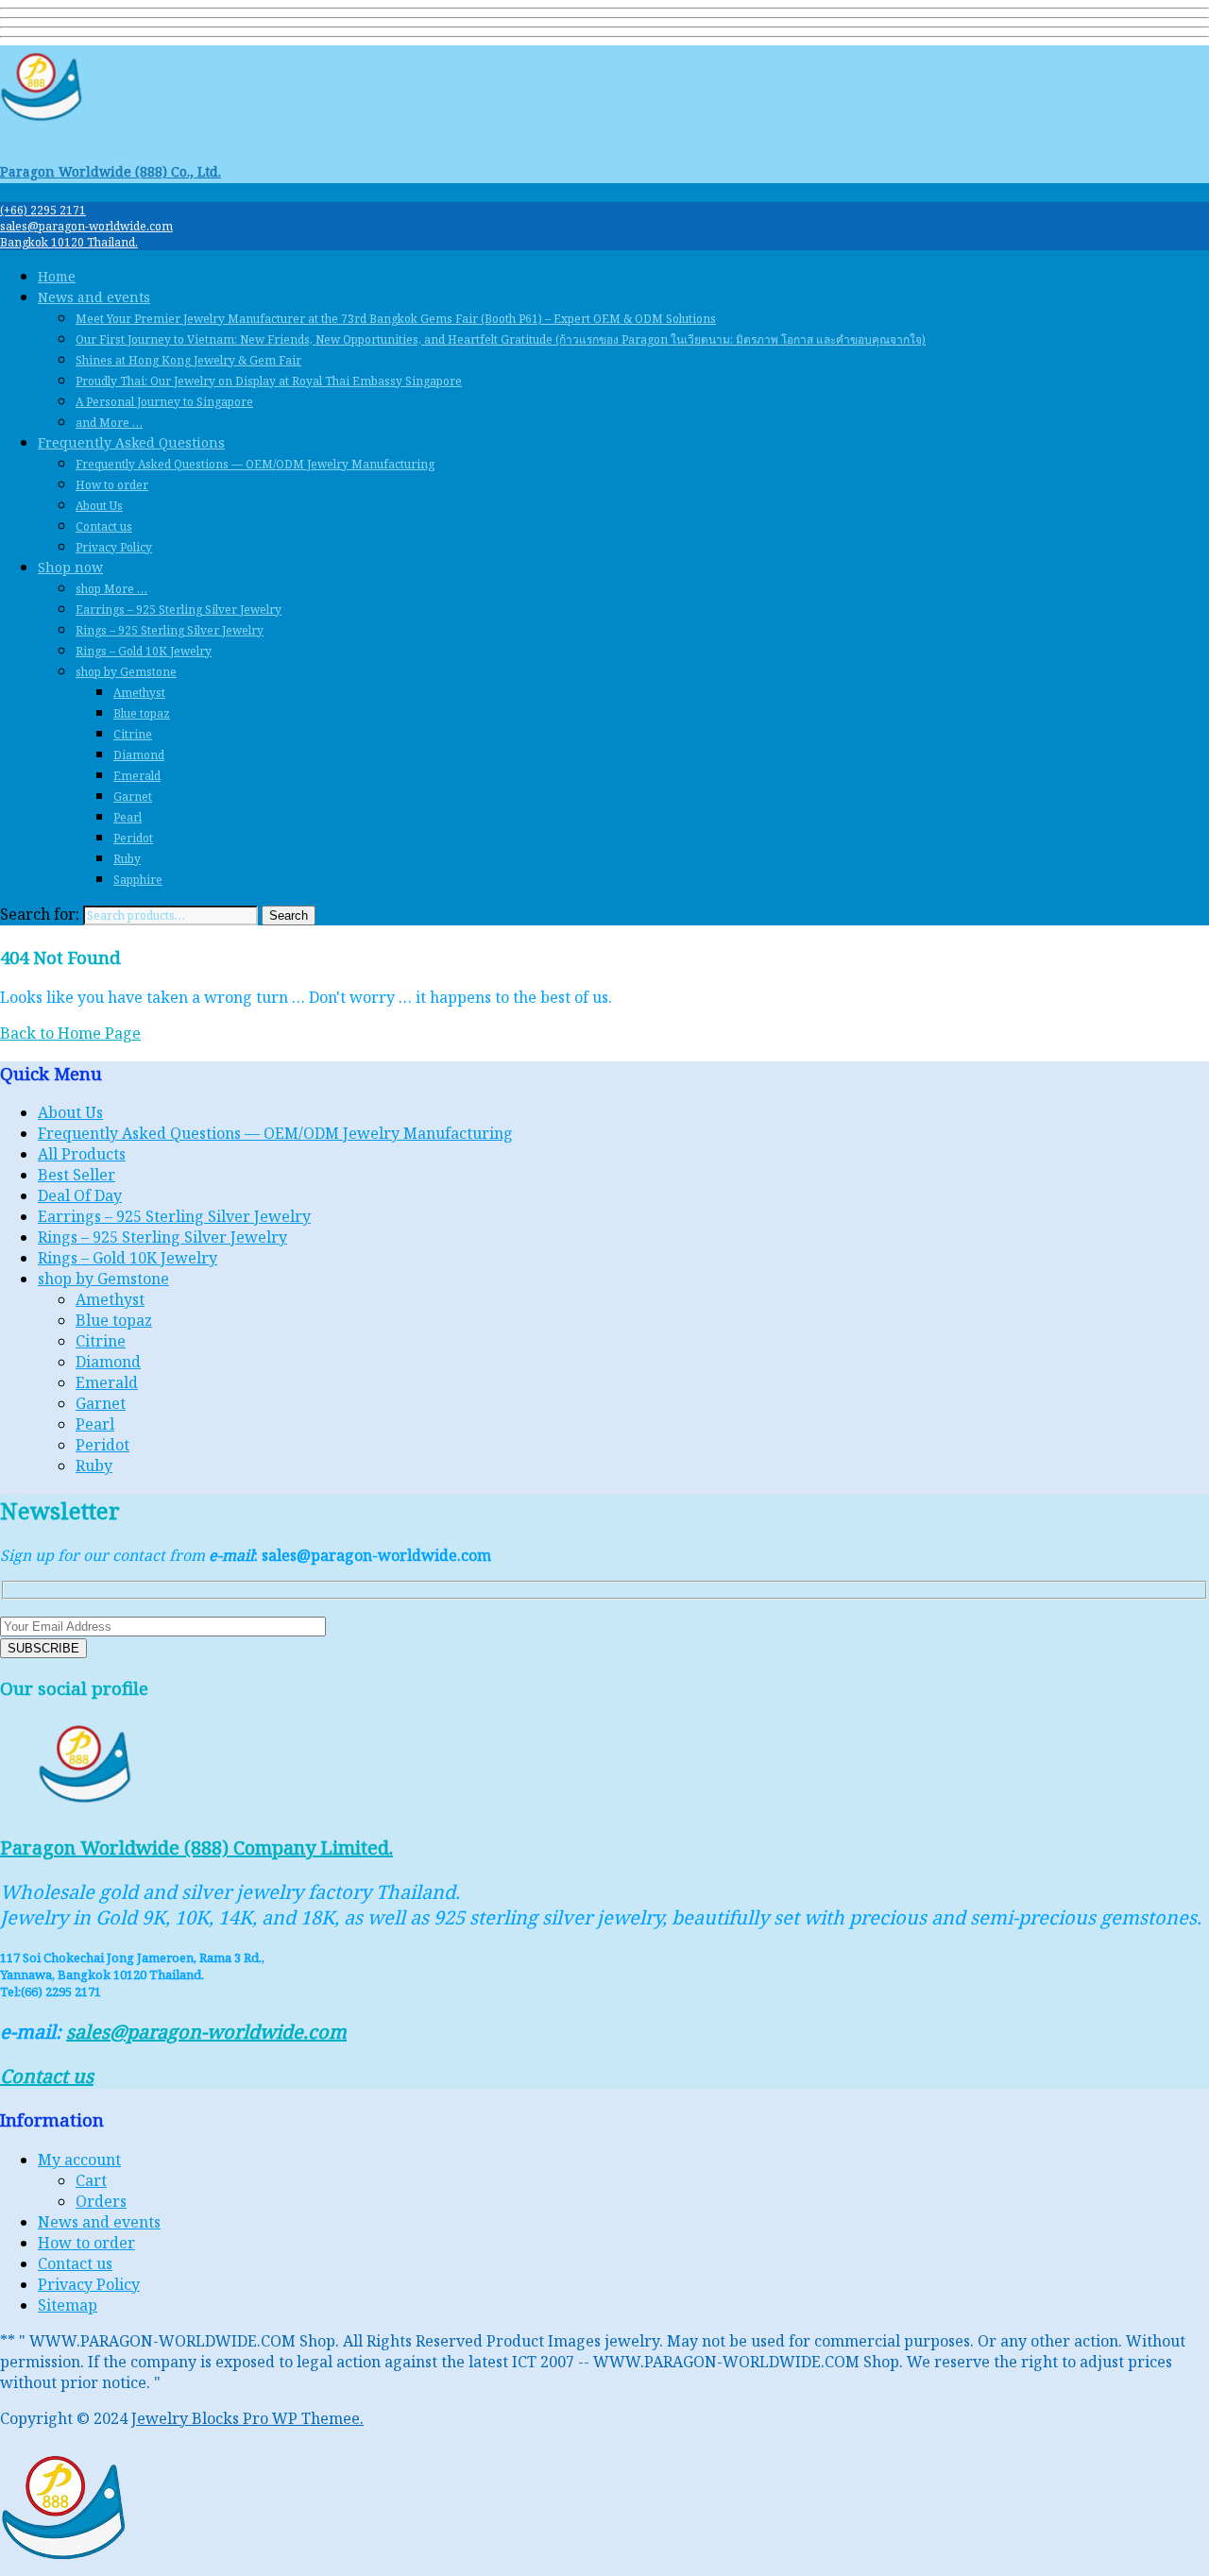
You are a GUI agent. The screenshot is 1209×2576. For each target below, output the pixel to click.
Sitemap (68, 2305)
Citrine (133, 734)
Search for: (40, 914)
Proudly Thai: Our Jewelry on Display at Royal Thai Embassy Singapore (269, 381)
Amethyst (139, 693)
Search (289, 915)
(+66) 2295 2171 (43, 210)
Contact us (104, 526)
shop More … (111, 589)
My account (79, 2160)
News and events (94, 297)
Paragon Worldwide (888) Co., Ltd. (111, 171)
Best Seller (77, 1175)
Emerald (137, 776)
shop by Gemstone (126, 672)
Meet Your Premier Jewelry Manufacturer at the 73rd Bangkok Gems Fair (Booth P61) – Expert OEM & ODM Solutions (396, 319)
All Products (82, 1154)
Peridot (133, 838)
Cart (91, 2180)
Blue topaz (142, 713)
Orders (101, 2201)
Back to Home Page (70, 1033)
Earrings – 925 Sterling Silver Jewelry (179, 610)
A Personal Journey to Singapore (164, 402)
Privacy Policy (114, 547)
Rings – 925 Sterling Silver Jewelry (170, 630)
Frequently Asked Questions (131, 442)
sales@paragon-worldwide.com (86, 226)
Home (57, 276)
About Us (99, 506)
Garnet (133, 797)
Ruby (127, 859)
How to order (112, 485)
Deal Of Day (80, 1195)
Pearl (128, 817)
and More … (109, 423)
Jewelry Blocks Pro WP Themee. (247, 2418)
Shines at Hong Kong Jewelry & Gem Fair (188, 360)
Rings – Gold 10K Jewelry (144, 651)
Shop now (70, 567)
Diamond (139, 755)
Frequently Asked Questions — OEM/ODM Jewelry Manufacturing (255, 464)
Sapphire (138, 880)
